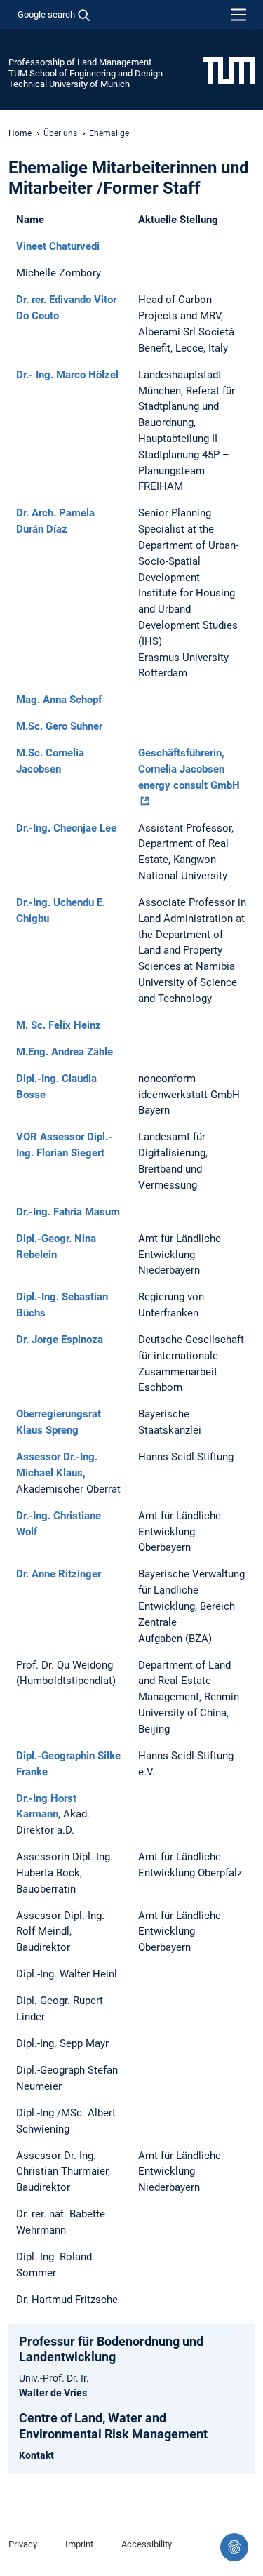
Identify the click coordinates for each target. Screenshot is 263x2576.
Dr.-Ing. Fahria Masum (68, 1212)
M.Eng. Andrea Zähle (65, 1052)
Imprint (79, 2544)
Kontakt (36, 2455)
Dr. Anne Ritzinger (59, 1574)
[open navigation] (238, 15)
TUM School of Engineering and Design (86, 73)
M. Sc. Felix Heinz (59, 1025)
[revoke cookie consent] (234, 2547)
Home (20, 133)
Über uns (60, 133)
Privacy (23, 2544)
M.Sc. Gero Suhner (59, 726)
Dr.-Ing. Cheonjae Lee (66, 828)
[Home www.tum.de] (229, 69)
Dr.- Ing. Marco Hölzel (67, 375)
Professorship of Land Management (80, 62)
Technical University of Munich (69, 84)
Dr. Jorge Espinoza (60, 1340)
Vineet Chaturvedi (58, 246)
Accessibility (147, 2544)
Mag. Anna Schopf (59, 700)
